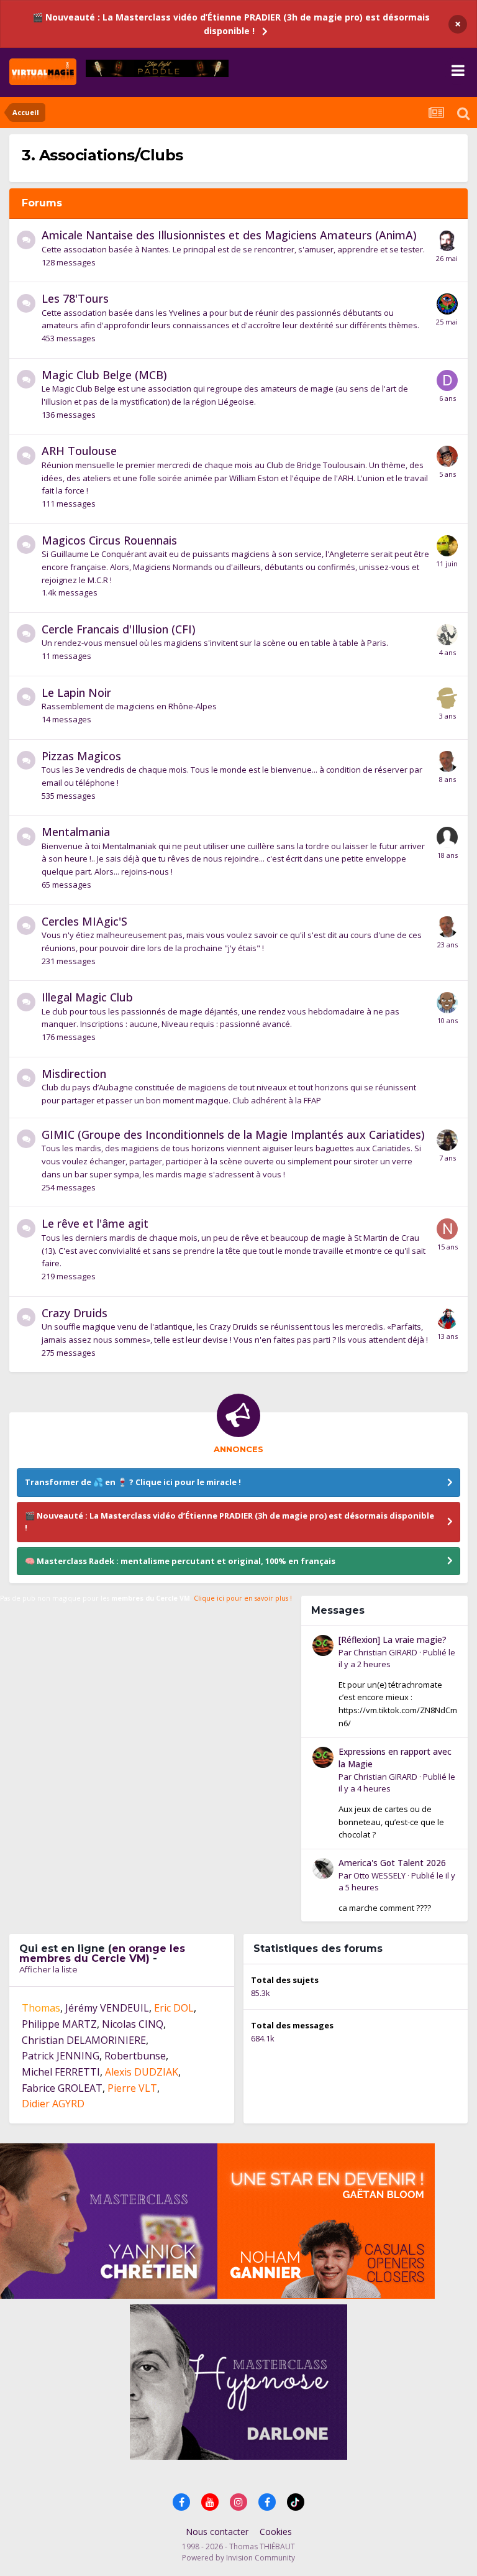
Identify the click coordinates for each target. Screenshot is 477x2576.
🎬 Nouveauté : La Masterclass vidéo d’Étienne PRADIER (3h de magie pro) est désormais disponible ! (231, 24)
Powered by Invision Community (238, 2558)
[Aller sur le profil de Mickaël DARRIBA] (447, 546)
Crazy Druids (75, 1313)
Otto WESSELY (379, 1875)
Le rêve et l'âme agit (95, 1223)
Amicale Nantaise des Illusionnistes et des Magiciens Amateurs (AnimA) (229, 235)
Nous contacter (217, 2532)
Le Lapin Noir (76, 692)
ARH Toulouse (79, 451)
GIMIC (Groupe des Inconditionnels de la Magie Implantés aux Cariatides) (233, 1134)
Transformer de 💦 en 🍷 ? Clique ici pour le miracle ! (133, 1482)
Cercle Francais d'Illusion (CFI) (119, 629)
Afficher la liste (48, 1969)
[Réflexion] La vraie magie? (393, 1640)
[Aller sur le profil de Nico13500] (447, 1229)
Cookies (276, 2532)
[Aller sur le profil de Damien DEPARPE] (447, 380)
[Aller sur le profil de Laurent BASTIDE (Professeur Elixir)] (447, 456)
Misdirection (74, 1074)
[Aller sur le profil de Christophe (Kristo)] (447, 304)
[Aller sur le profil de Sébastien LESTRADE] (447, 698)
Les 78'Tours (75, 298)
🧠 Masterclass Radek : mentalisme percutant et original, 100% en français (180, 1561)
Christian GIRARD (385, 1652)
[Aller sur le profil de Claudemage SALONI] (447, 241)
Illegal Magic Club (87, 997)
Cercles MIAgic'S (84, 921)
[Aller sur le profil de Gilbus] (447, 1318)
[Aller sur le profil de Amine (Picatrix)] (447, 1140)
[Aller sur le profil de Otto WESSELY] (323, 1869)
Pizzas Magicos (81, 756)
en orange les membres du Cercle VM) (102, 1953)
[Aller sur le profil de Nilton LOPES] (447, 1003)
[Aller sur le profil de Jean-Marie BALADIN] (447, 635)
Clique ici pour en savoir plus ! (243, 1598)
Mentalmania (76, 832)
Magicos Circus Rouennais (109, 540)
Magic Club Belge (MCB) (104, 375)
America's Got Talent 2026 (392, 1863)
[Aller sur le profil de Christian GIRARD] (323, 1645)
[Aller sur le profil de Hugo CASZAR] (447, 761)
